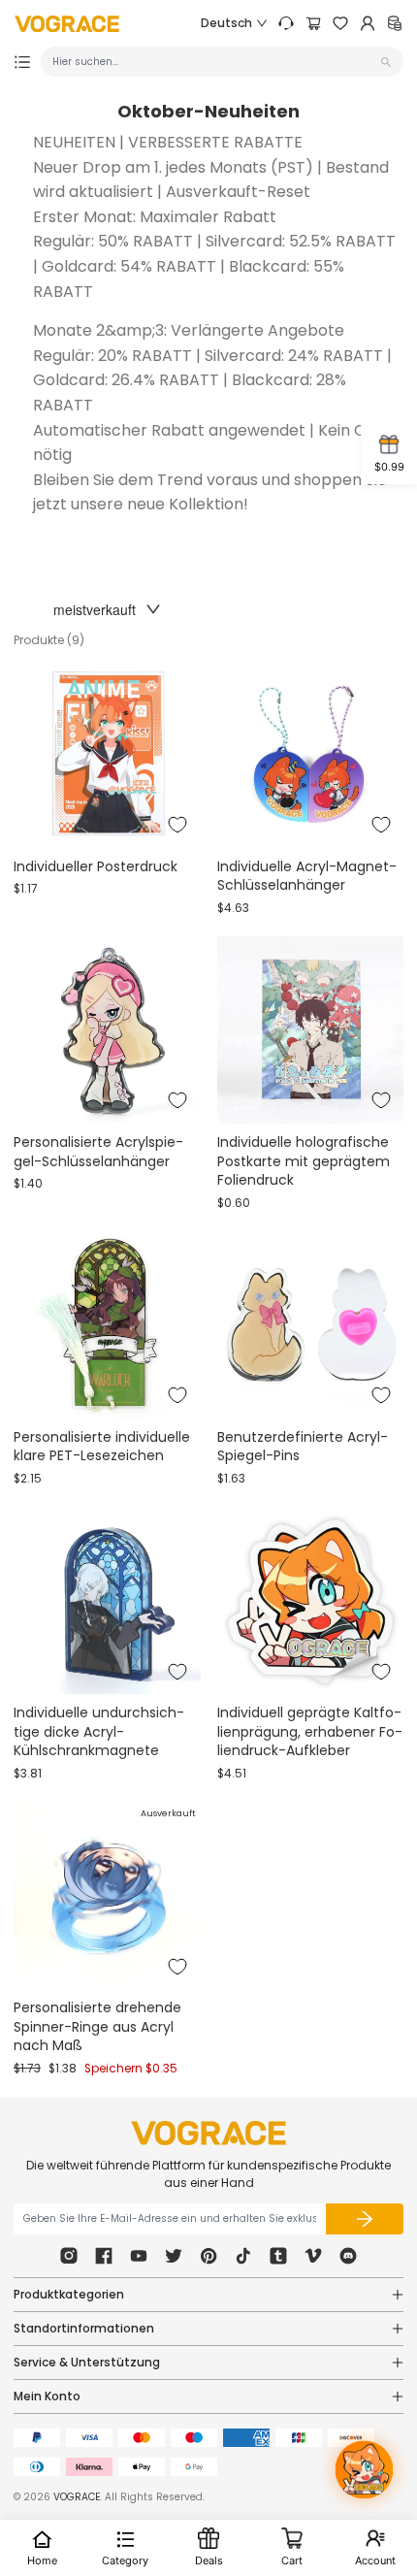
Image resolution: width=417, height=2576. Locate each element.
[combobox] (214, 62)
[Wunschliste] (340, 23)
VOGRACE (77, 2497)
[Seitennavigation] (22, 62)
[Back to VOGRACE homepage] (208, 2133)
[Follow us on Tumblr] (278, 2256)
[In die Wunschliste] (177, 825)
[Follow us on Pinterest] (208, 2256)
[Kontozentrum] (368, 23)
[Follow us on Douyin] (243, 2256)
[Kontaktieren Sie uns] (286, 23)
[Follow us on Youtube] (139, 2256)
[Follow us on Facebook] (104, 2256)
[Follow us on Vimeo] (313, 2256)
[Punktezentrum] (395, 23)
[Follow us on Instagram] (69, 2256)
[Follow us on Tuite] (174, 2256)
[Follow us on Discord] (348, 2256)
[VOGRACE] (67, 24)
